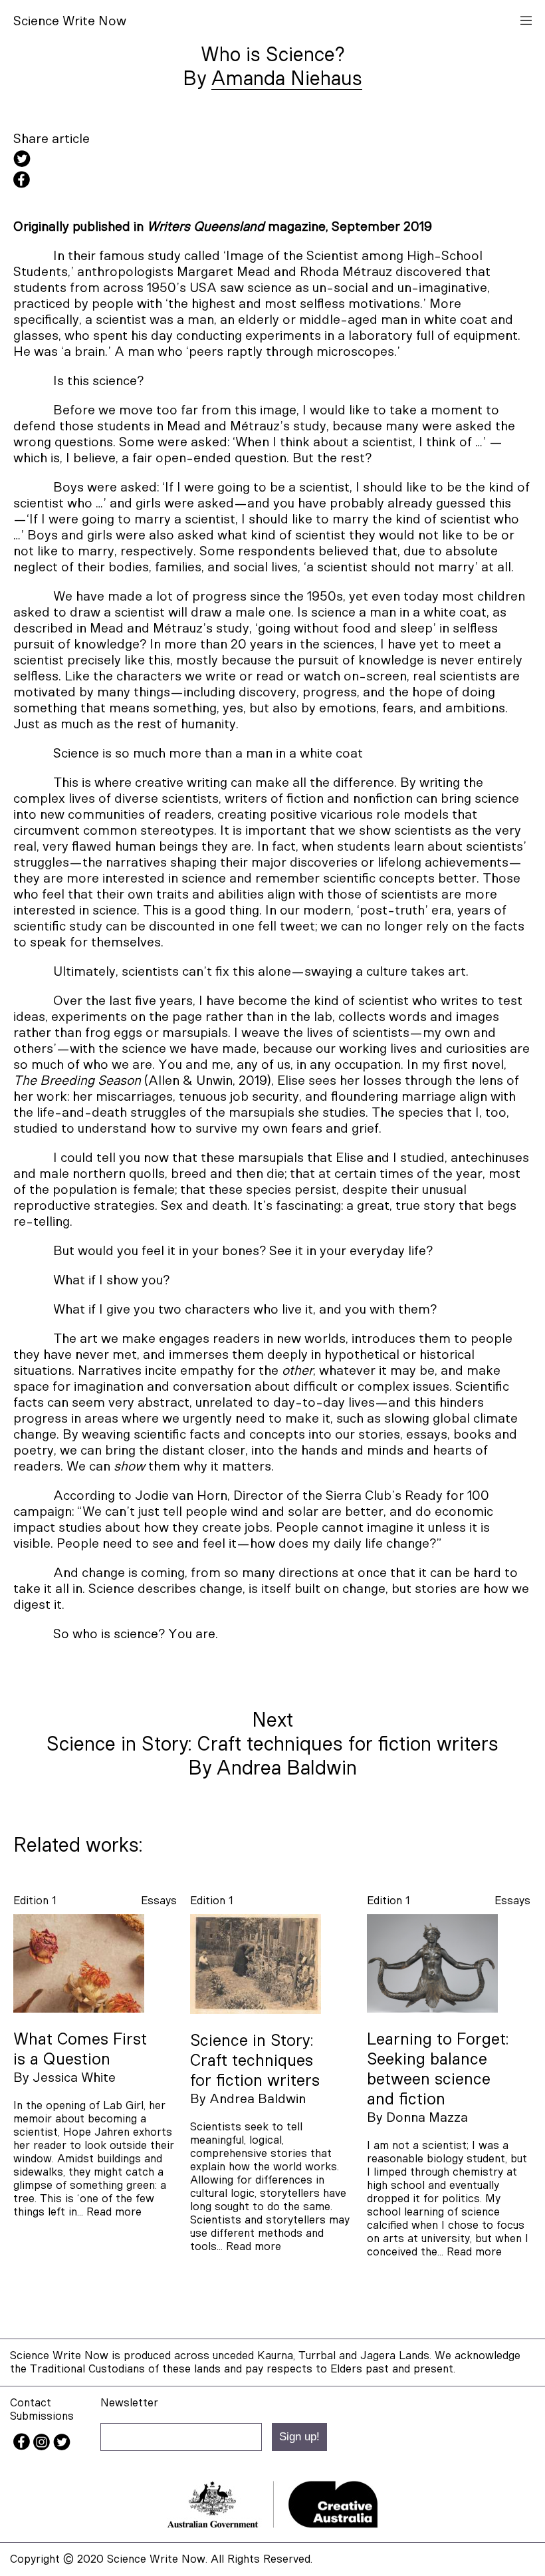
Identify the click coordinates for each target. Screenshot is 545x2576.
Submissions (42, 2416)
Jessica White (74, 2078)
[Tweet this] (272, 161)
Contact (31, 2403)
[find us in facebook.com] (23, 2447)
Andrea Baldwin (258, 2099)
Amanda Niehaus (287, 79)
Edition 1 (35, 1901)
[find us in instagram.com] (43, 2447)
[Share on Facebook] (272, 182)
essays (159, 1901)
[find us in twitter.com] (62, 2447)
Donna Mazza (427, 2118)
